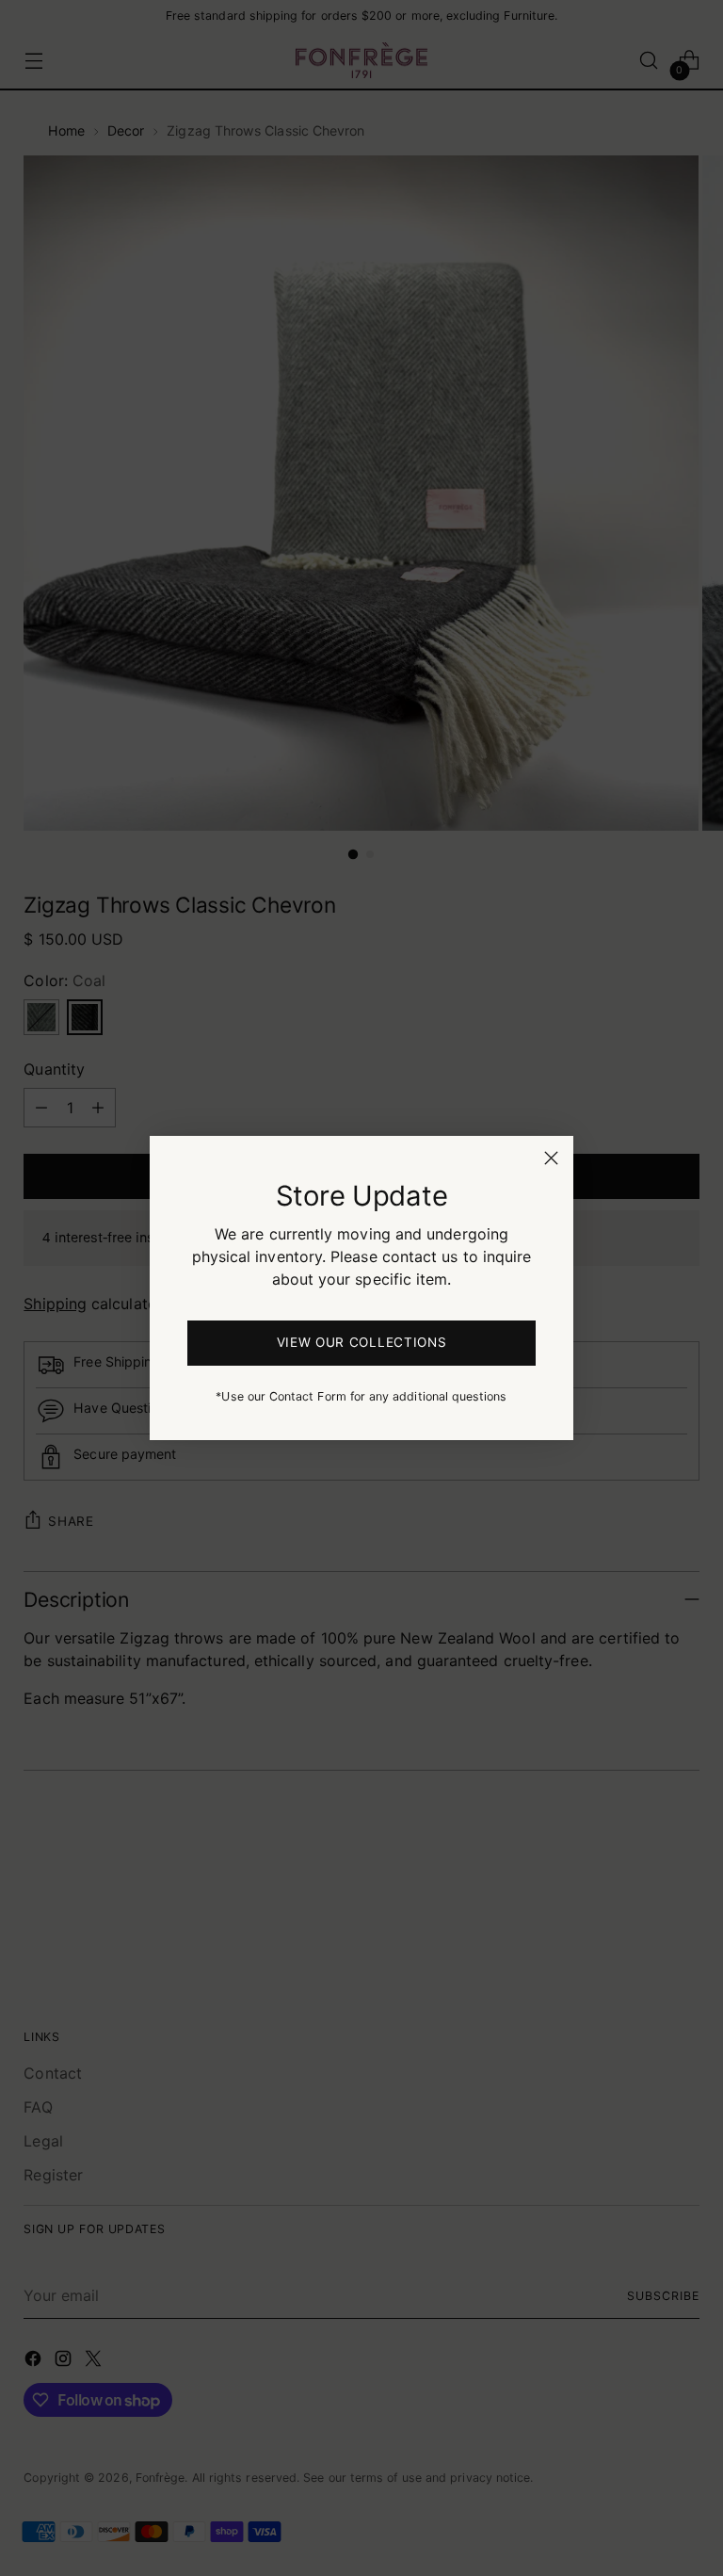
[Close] (551, 1158)
